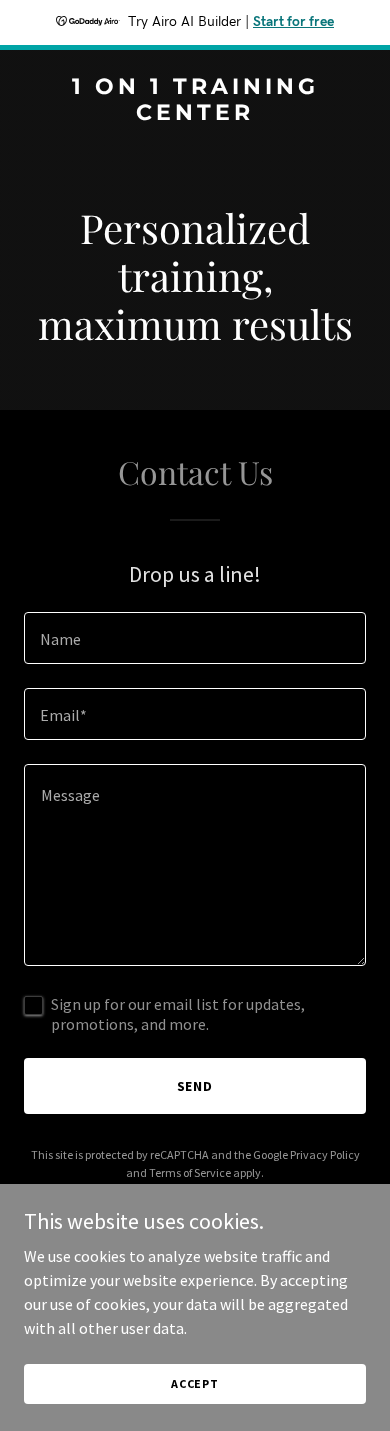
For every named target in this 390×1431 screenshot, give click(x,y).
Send (195, 1086)
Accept (195, 1383)
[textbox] (195, 638)
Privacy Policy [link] (325, 1154)
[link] (195, 114)
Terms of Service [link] (190, 1172)
